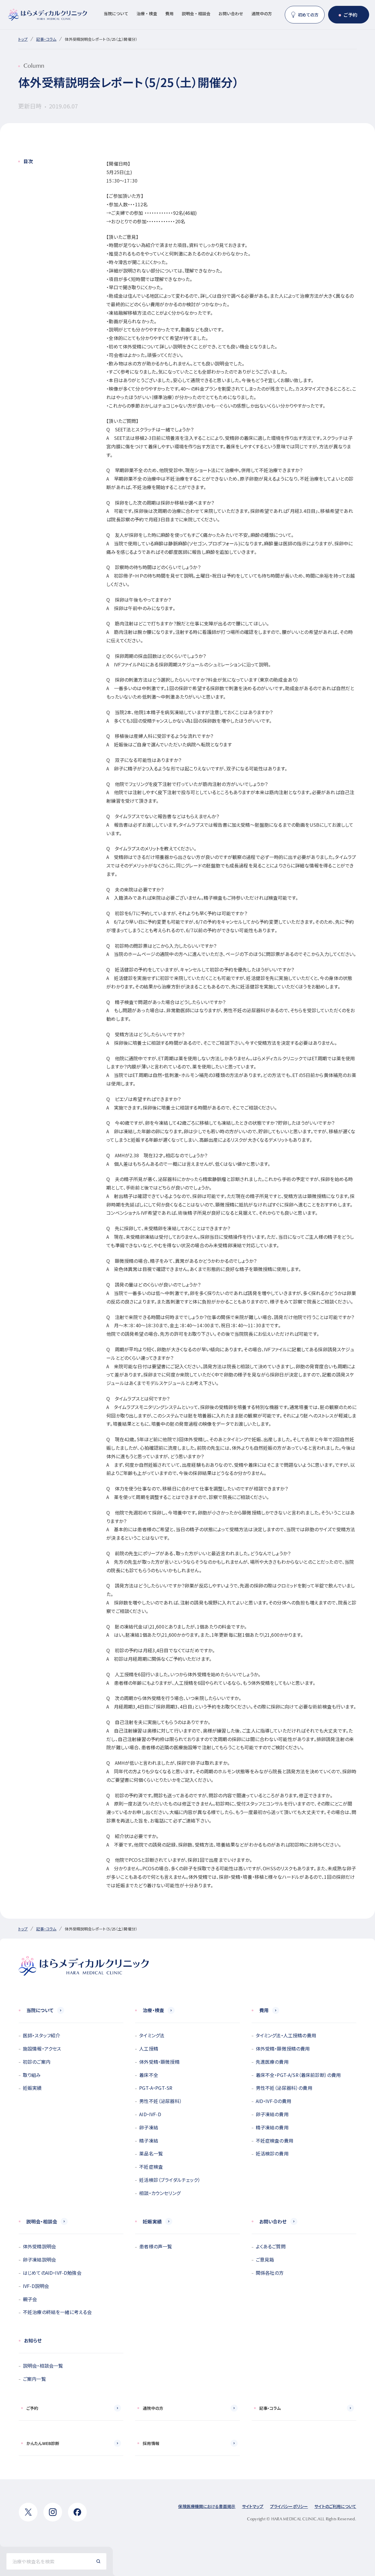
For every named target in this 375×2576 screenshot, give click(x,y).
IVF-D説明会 (36, 2286)
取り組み (32, 2075)
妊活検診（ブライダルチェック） (170, 2180)
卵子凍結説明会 (39, 2259)
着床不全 (149, 2075)
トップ (23, 39)
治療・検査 (147, 13)
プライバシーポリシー (289, 2506)
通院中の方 (262, 13)
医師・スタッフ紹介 (41, 2035)
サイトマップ (253, 2506)
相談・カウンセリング (160, 2193)
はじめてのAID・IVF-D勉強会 (52, 2273)
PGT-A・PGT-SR (156, 2088)
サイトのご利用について (335, 2506)
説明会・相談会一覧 (43, 2366)
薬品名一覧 (151, 2153)
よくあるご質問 (271, 2246)
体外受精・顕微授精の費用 (283, 2048)
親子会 (30, 2299)
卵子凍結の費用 (272, 2114)
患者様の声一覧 (156, 2246)
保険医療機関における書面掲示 (207, 2506)
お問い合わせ (231, 13)
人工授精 (149, 2048)
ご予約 (350, 15)
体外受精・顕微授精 (159, 2062)
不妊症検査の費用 (275, 2141)
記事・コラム (46, 39)
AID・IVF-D (150, 2114)
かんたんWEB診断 (43, 2443)
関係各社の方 (270, 2273)
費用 (169, 13)
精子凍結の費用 (272, 2127)
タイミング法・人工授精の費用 (286, 2035)
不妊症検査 (151, 2167)
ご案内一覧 (34, 2379)
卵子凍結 (149, 2127)
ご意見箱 (265, 2259)
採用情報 (151, 2443)
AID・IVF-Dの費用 (274, 2101)
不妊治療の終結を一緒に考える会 (57, 2312)
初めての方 (308, 15)
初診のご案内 (37, 2062)
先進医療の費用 (272, 2062)
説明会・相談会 (196, 13)
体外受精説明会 (39, 2246)
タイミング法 (152, 2035)
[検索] (98, 2561)
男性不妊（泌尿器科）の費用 (284, 2088)
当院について (116, 13)
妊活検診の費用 (272, 2153)
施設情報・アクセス (42, 2048)
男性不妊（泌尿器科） (161, 2101)
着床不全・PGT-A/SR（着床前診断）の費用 (298, 2075)
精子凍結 (149, 2141)
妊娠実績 (32, 2088)
